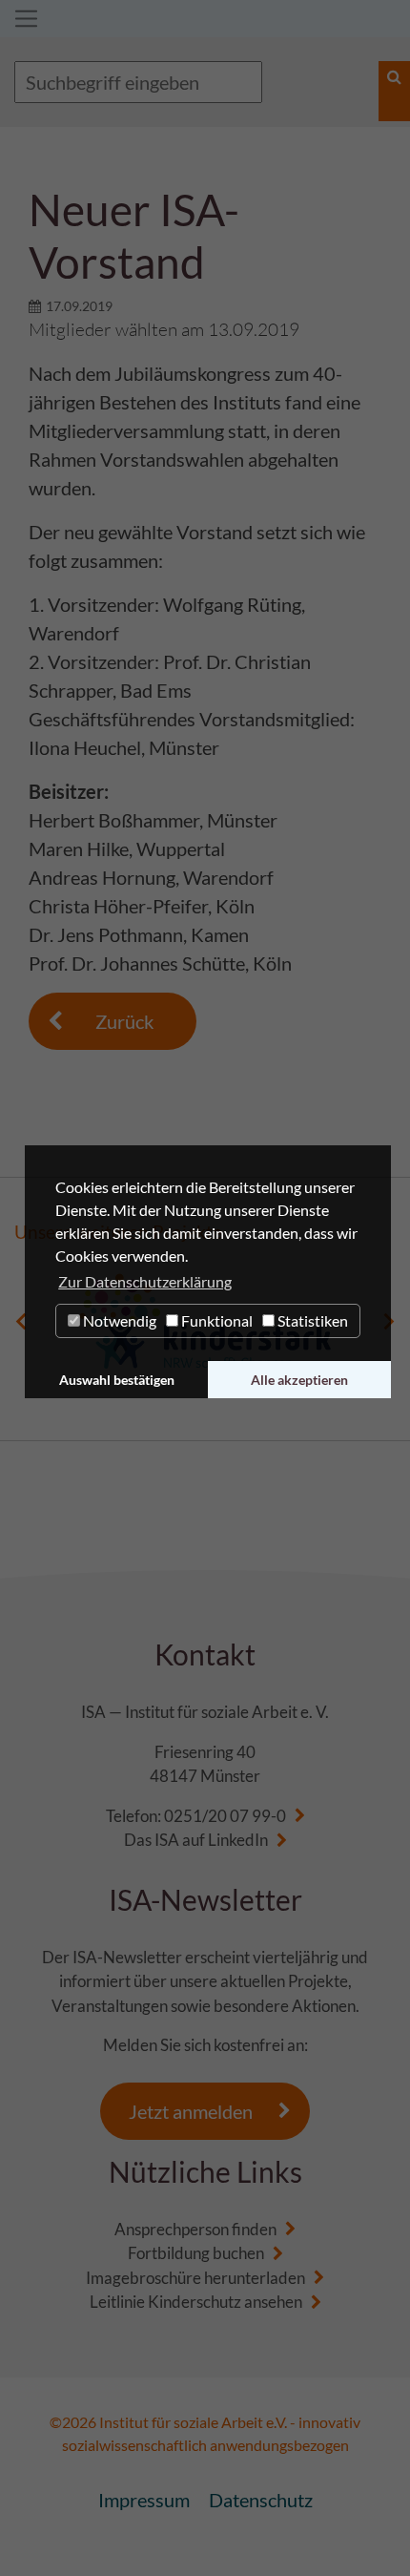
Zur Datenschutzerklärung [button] (145, 1281)
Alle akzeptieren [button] (299, 1380)
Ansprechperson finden (195, 2229)
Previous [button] (21, 1321)
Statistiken (311, 1320)
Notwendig (118, 1320)
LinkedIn (238, 1840)
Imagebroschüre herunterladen (195, 2278)
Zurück (124, 1021)
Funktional (215, 1320)
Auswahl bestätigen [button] (117, 1380)
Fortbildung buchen (196, 2253)
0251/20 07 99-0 (225, 1816)
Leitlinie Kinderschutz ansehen (196, 2302)
